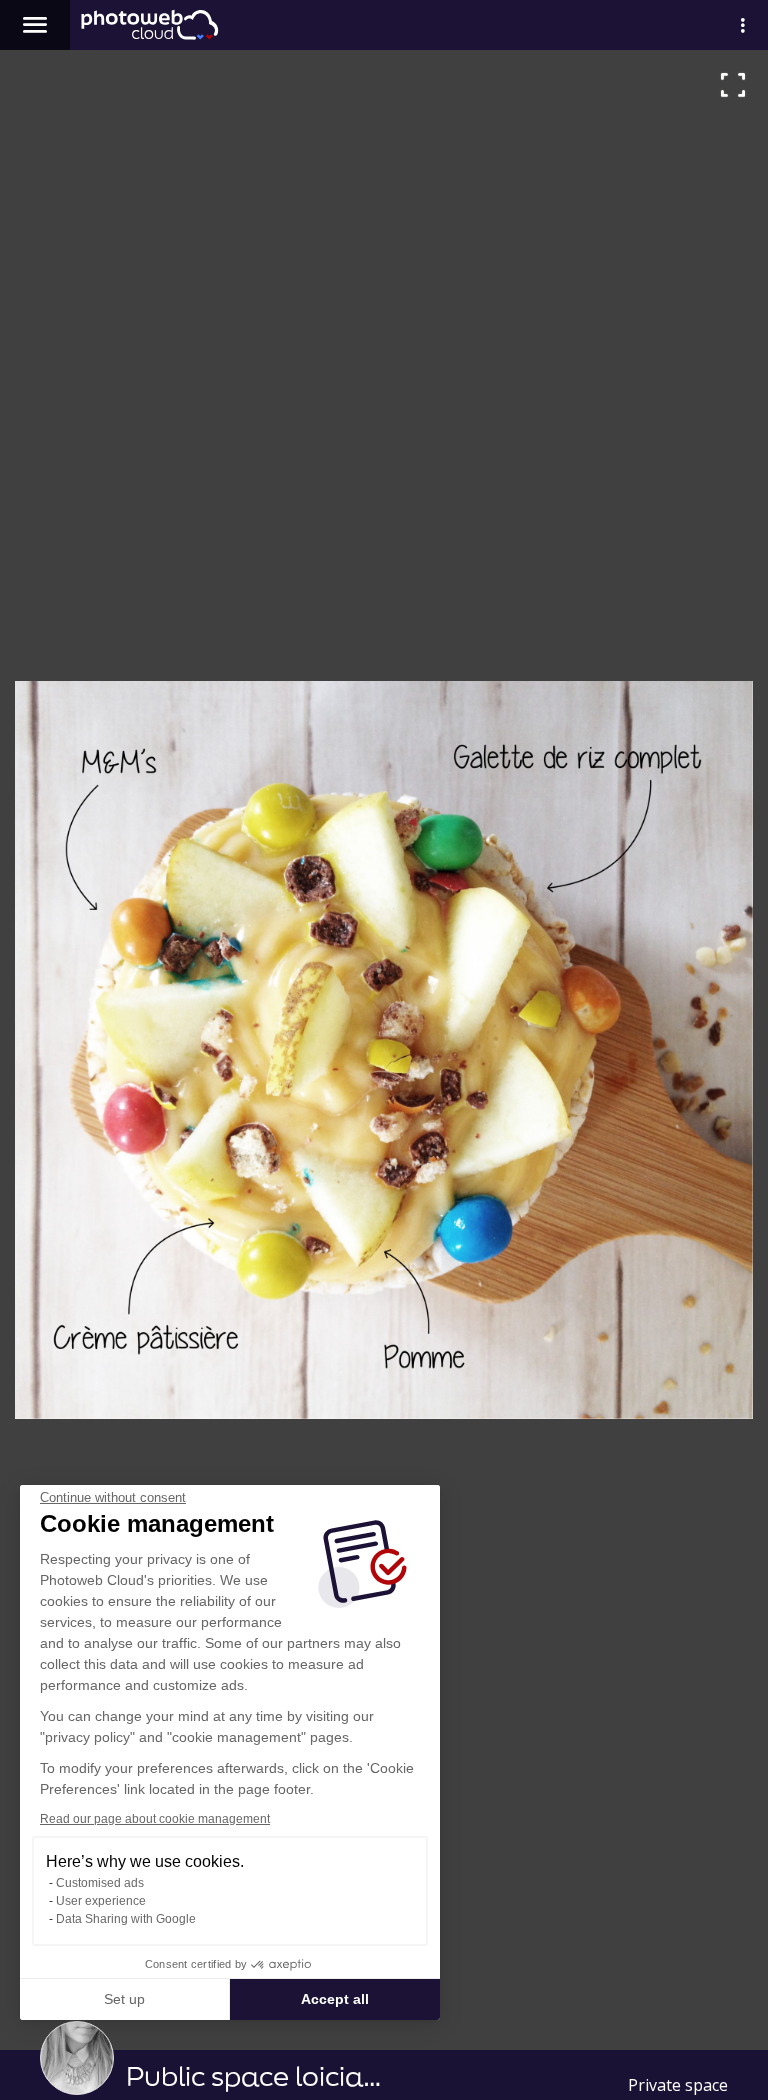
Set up (124, 1999)
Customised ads (100, 1883)
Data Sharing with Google (126, 1919)
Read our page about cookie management (155, 1819)
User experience (101, 1901)
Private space (678, 2085)
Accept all (335, 1999)
